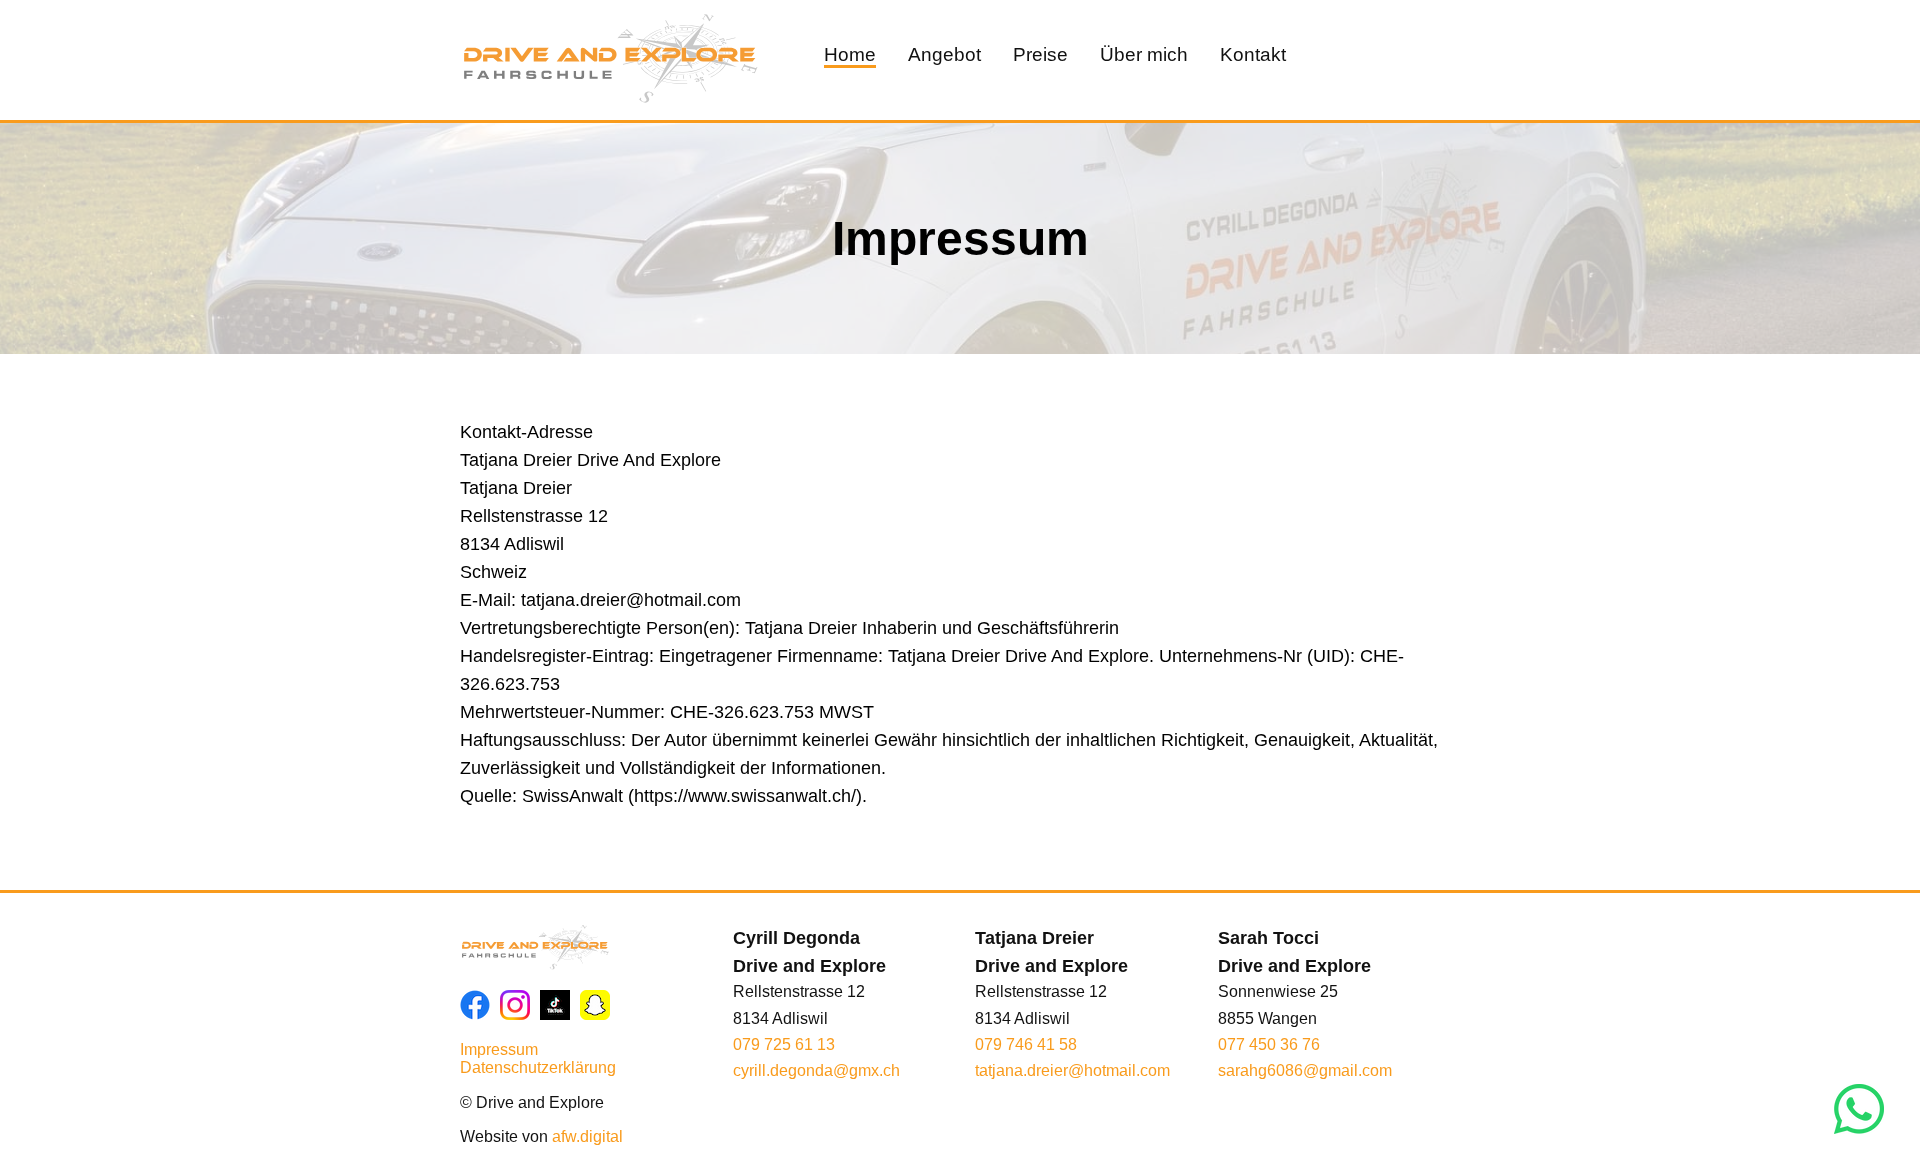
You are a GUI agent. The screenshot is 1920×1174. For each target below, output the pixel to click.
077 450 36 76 (1269, 1044)
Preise (1040, 54)
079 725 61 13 (784, 1044)
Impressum (499, 1049)
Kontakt (1253, 54)
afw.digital (587, 1136)
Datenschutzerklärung (538, 1067)
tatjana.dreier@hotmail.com (1072, 1070)
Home (850, 54)
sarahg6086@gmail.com (1305, 1070)
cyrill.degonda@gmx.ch (816, 1070)
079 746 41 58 (1026, 1044)
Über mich (1144, 54)
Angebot (944, 54)
